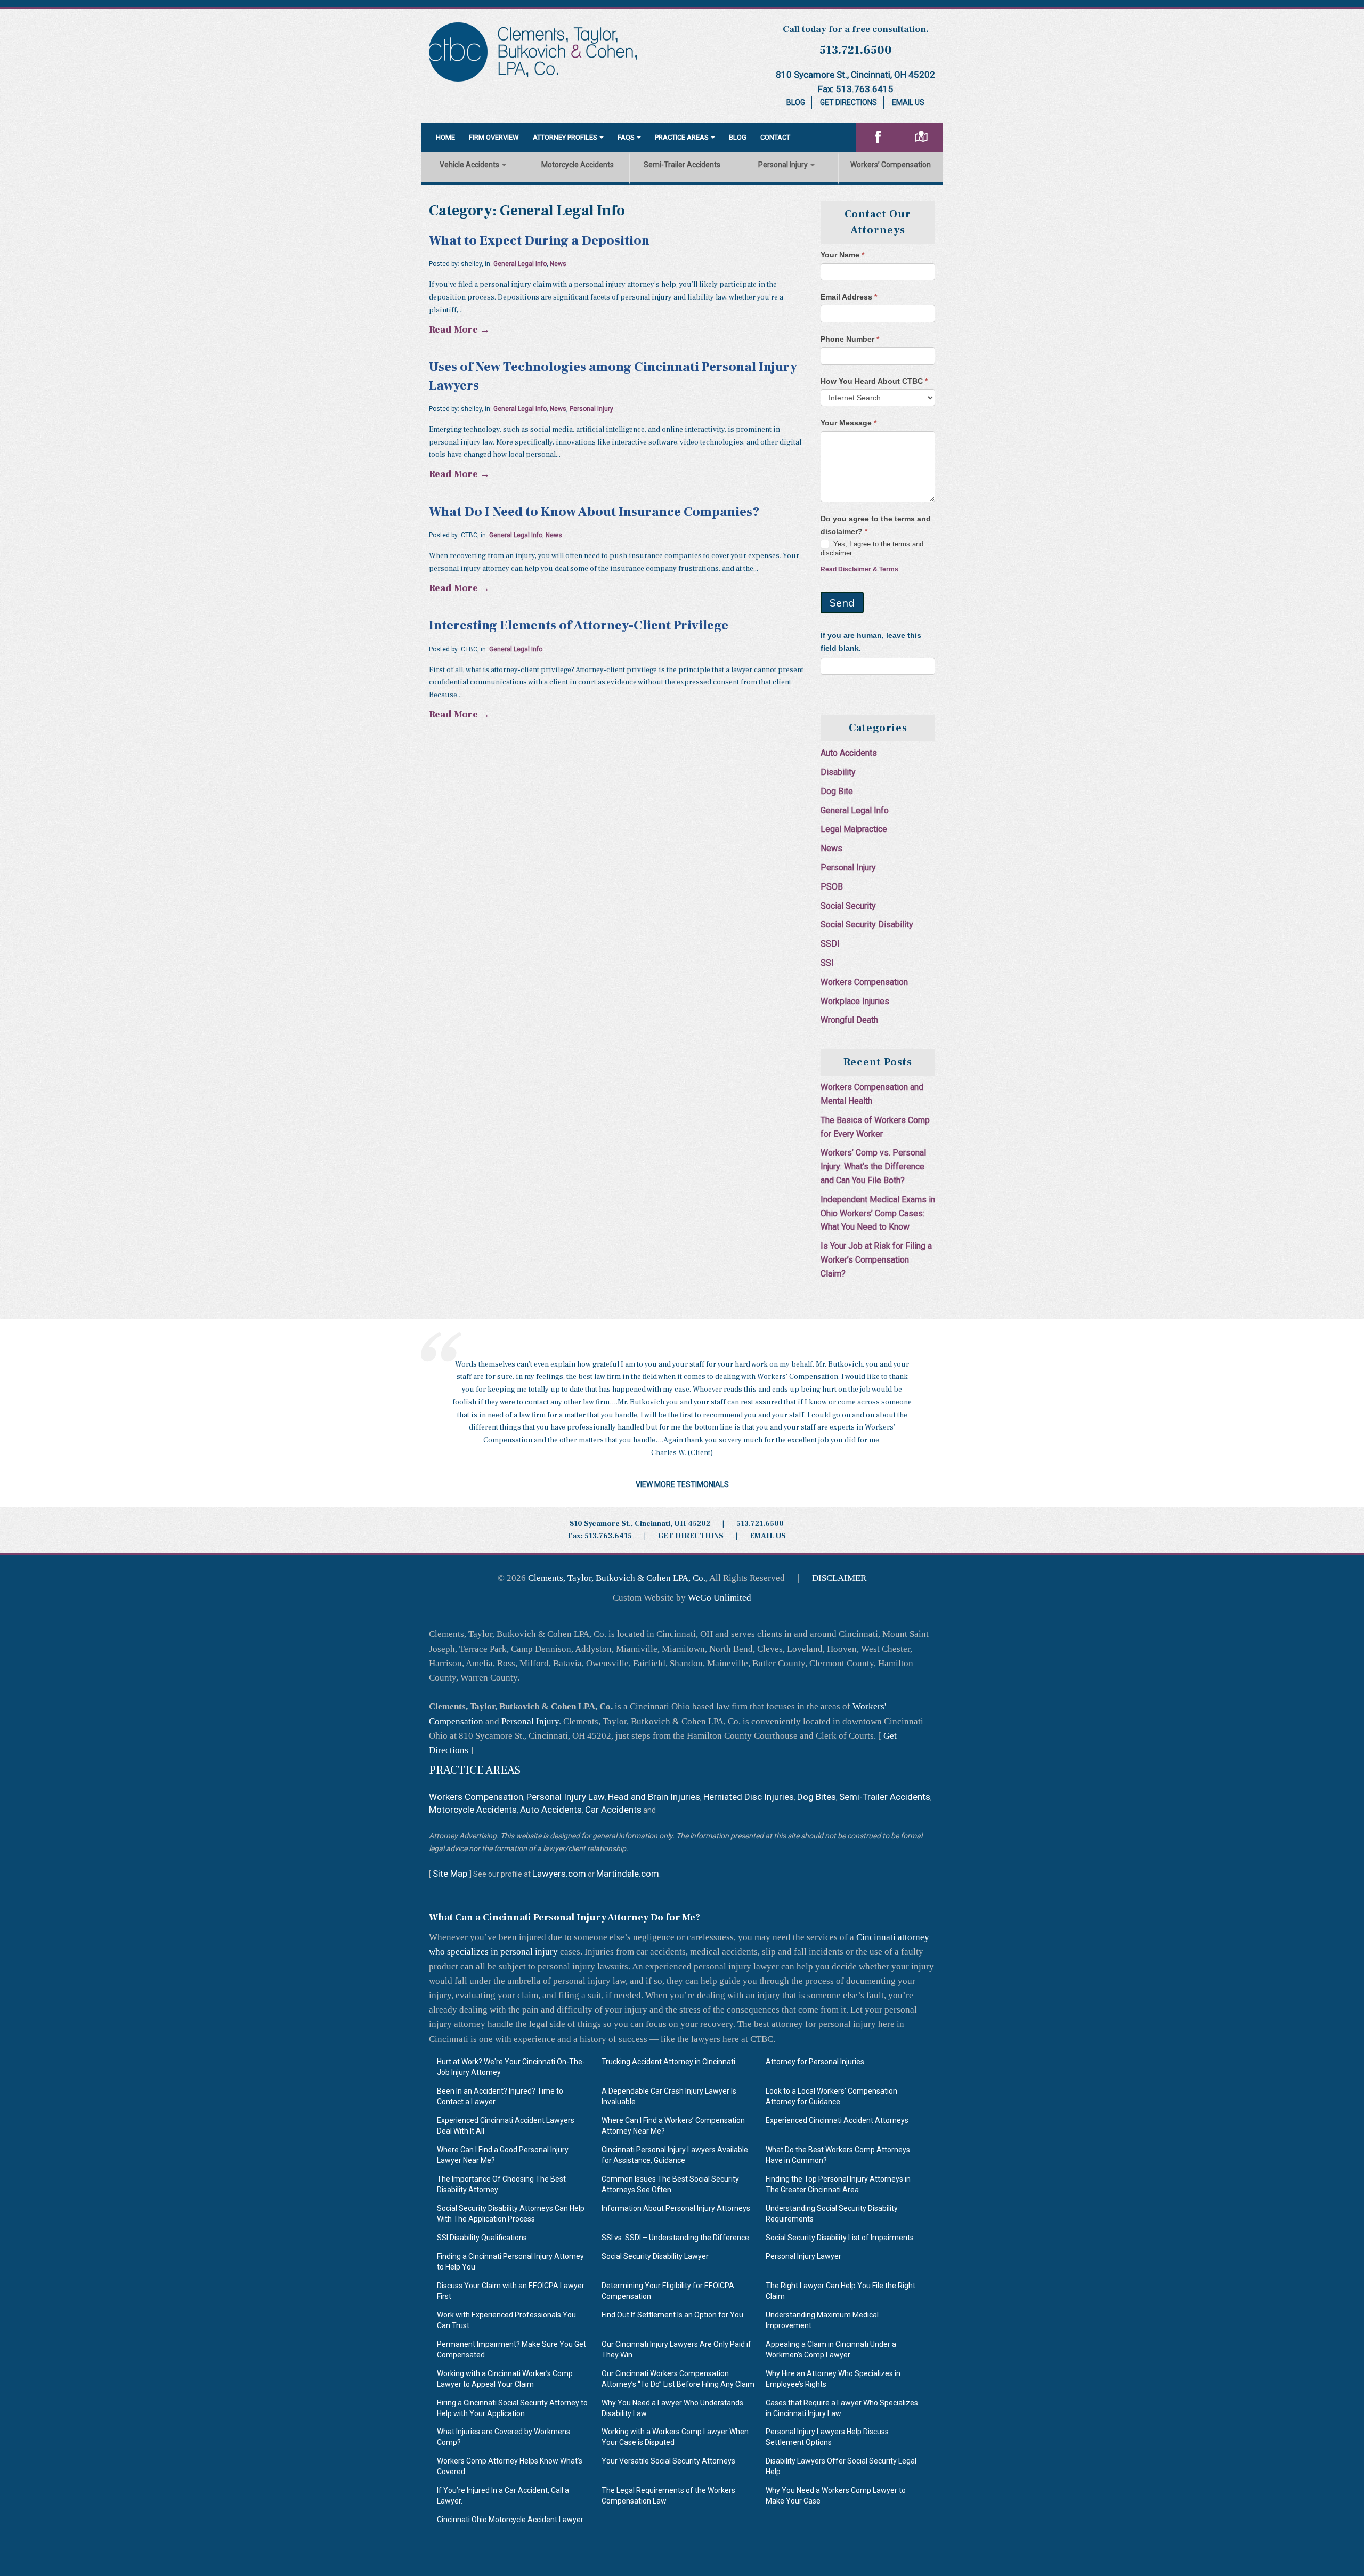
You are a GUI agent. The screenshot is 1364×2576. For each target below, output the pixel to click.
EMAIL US (768, 1536)
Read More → (459, 330)
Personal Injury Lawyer (803, 2256)
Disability (838, 772)
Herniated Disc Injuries (749, 1797)
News (558, 264)
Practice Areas (682, 137)
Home (445, 137)
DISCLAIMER (839, 1578)
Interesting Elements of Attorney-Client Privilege (579, 625)
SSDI (830, 944)
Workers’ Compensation (891, 165)
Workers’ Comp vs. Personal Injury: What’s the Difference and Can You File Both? (873, 1166)
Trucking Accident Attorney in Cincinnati (668, 2062)
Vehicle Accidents (470, 165)
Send (842, 603)
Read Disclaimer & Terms (859, 569)
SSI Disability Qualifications (482, 2238)
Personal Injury (784, 165)
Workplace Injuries (855, 1001)
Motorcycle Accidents (578, 165)
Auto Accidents (849, 753)
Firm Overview (494, 137)
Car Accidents (613, 1810)
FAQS (626, 137)
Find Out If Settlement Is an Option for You (672, 2315)
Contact (775, 137)
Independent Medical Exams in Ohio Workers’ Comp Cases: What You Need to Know (878, 1213)
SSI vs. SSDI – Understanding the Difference (675, 2238)
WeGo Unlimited (720, 1598)
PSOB (832, 887)
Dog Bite (837, 791)
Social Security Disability (867, 924)
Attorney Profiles (565, 137)
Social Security (848, 906)
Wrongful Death (849, 1020)
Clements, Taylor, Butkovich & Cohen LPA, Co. (617, 1578)
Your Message (849, 423)
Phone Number (850, 339)
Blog (796, 102)
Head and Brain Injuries (654, 1797)
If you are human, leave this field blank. (871, 642)
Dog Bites (817, 1797)
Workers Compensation (864, 982)
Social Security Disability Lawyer (655, 2256)
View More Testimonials (682, 1484)
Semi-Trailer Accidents (682, 165)
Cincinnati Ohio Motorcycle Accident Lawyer (510, 2520)
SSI (827, 963)
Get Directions (849, 102)
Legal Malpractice (854, 829)
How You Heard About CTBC (874, 381)
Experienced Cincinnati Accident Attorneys (837, 2120)
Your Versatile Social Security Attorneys (668, 2461)
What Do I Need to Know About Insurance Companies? (594, 512)
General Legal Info (520, 264)
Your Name (842, 255)
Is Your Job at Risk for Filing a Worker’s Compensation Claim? (876, 1260)
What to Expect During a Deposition (539, 241)
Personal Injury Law (566, 1797)
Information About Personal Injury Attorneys (676, 2208)
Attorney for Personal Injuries (815, 2062)
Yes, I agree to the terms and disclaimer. (872, 548)
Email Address (849, 297)
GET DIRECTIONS (691, 1536)
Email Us (908, 102)
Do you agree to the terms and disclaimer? (876, 525)
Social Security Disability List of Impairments (840, 2238)
